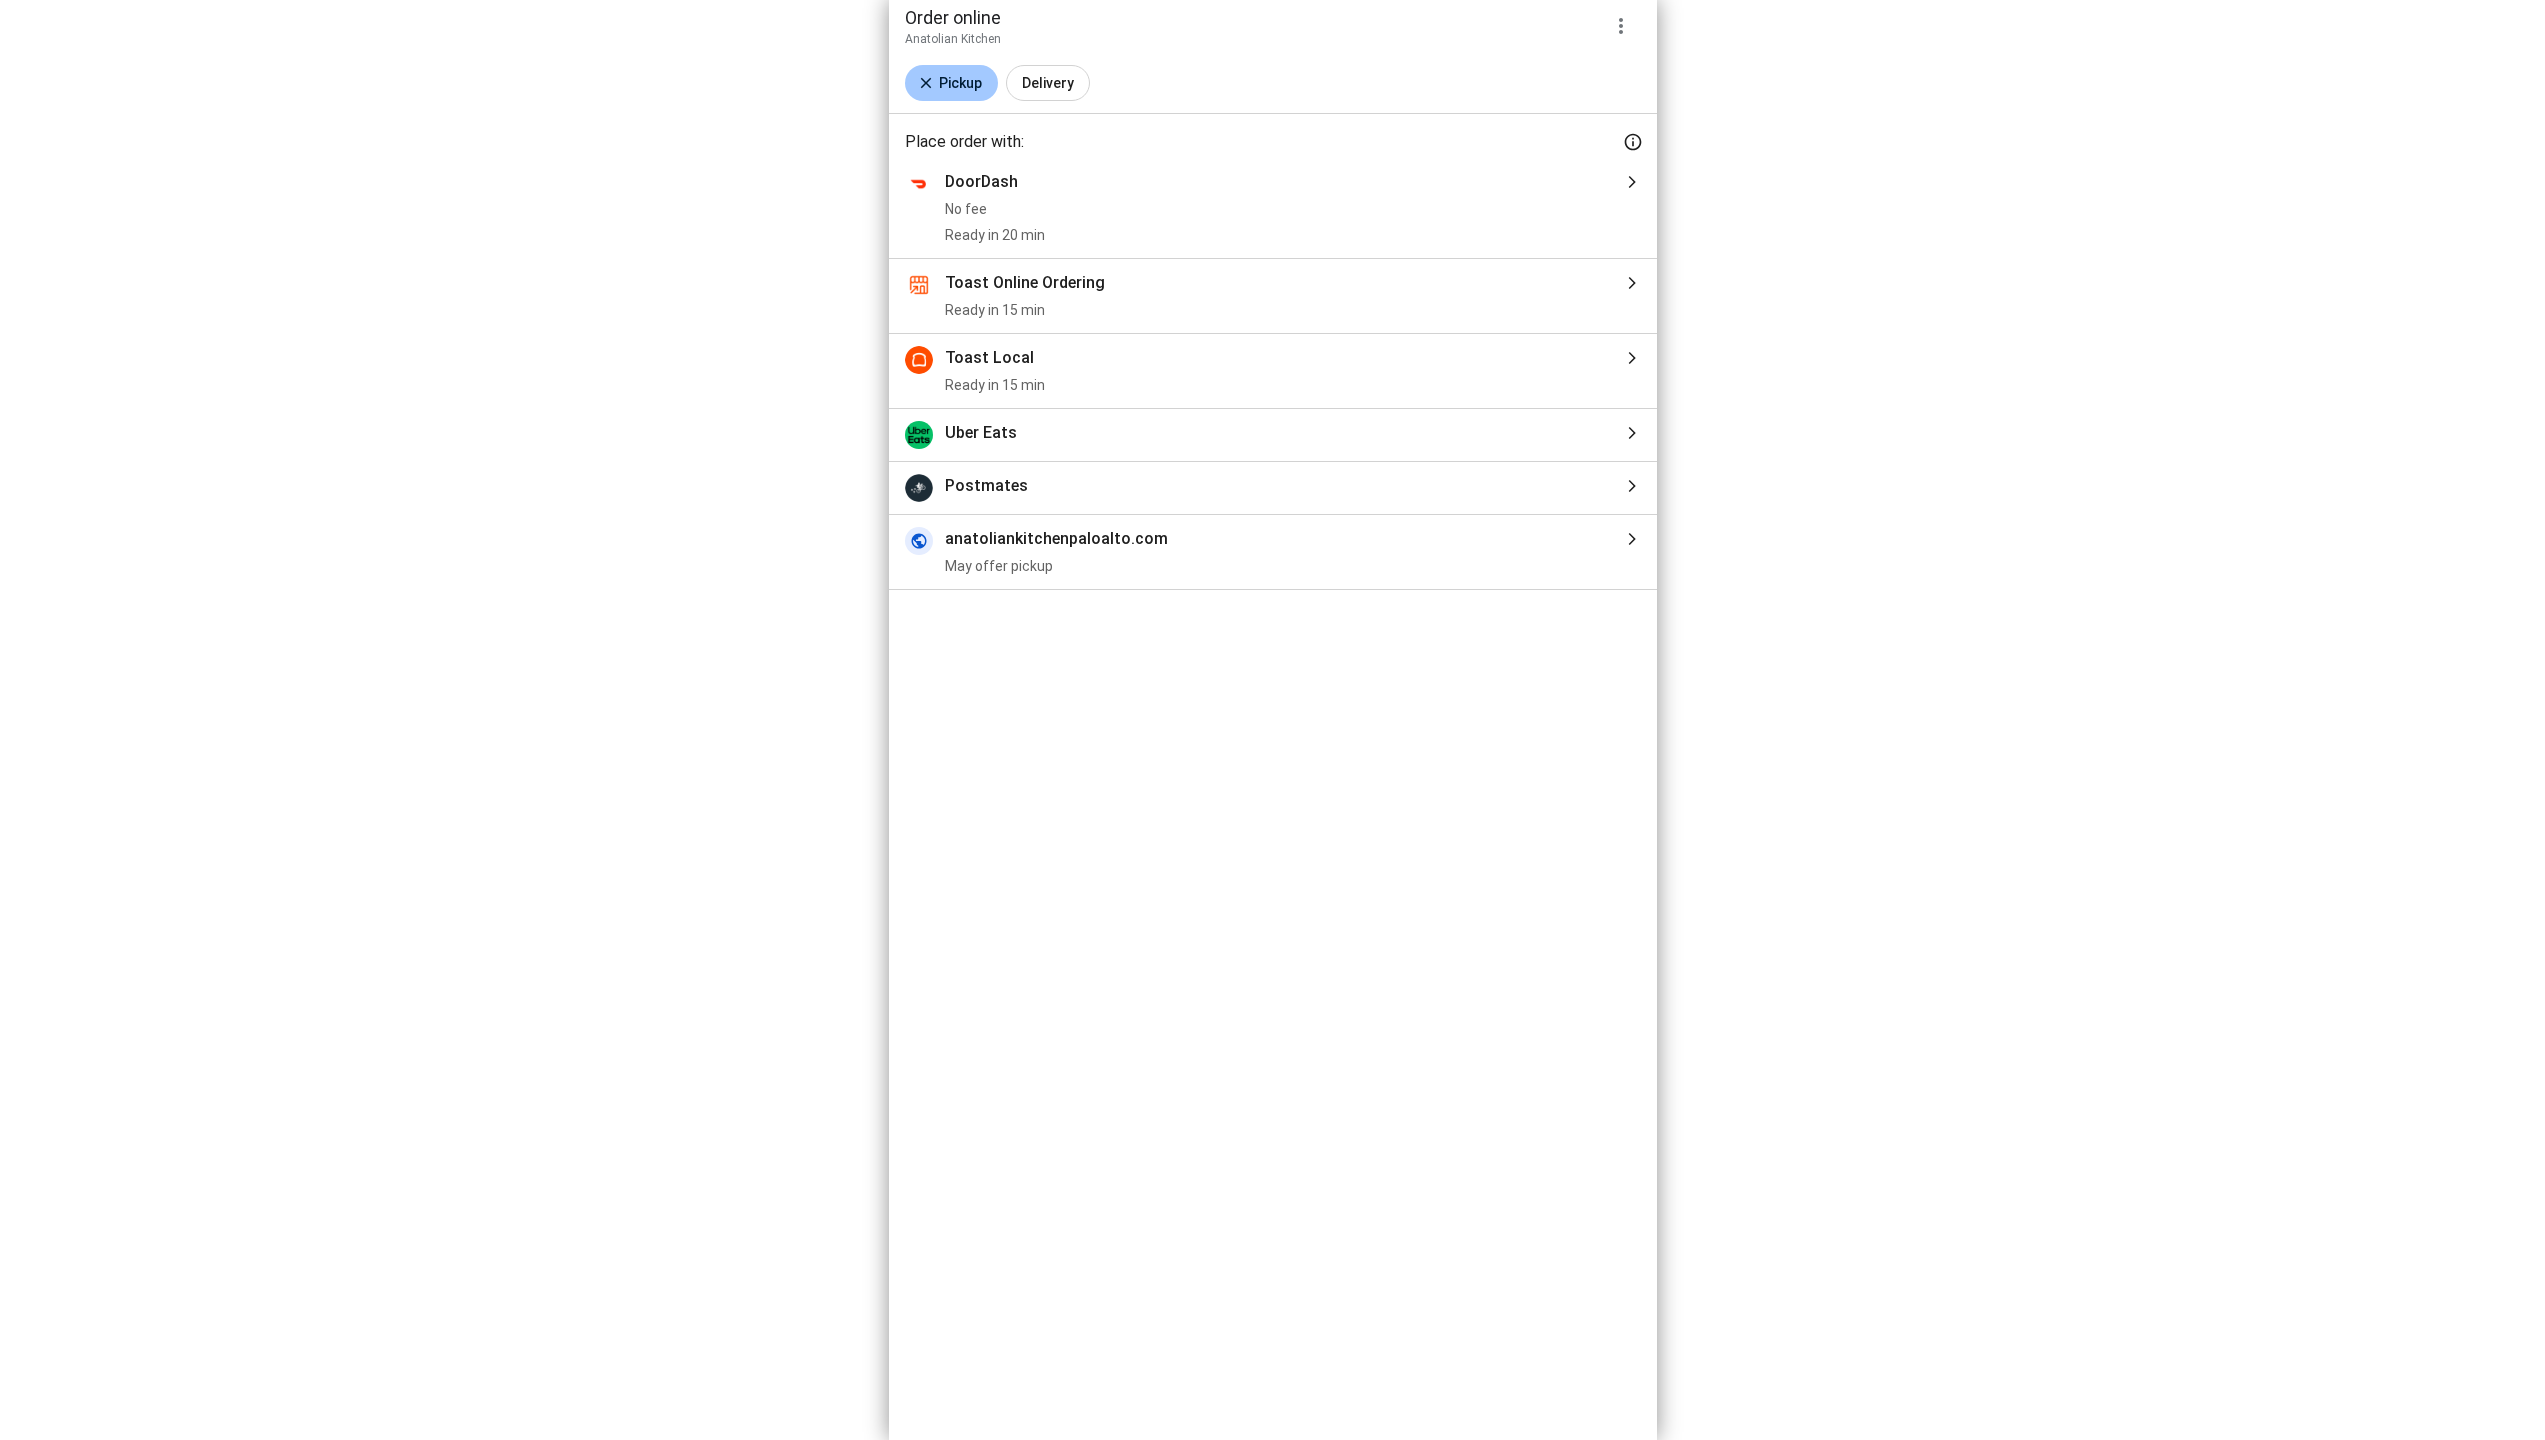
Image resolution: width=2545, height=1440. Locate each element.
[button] (951, 83)
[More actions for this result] (1621, 26)
